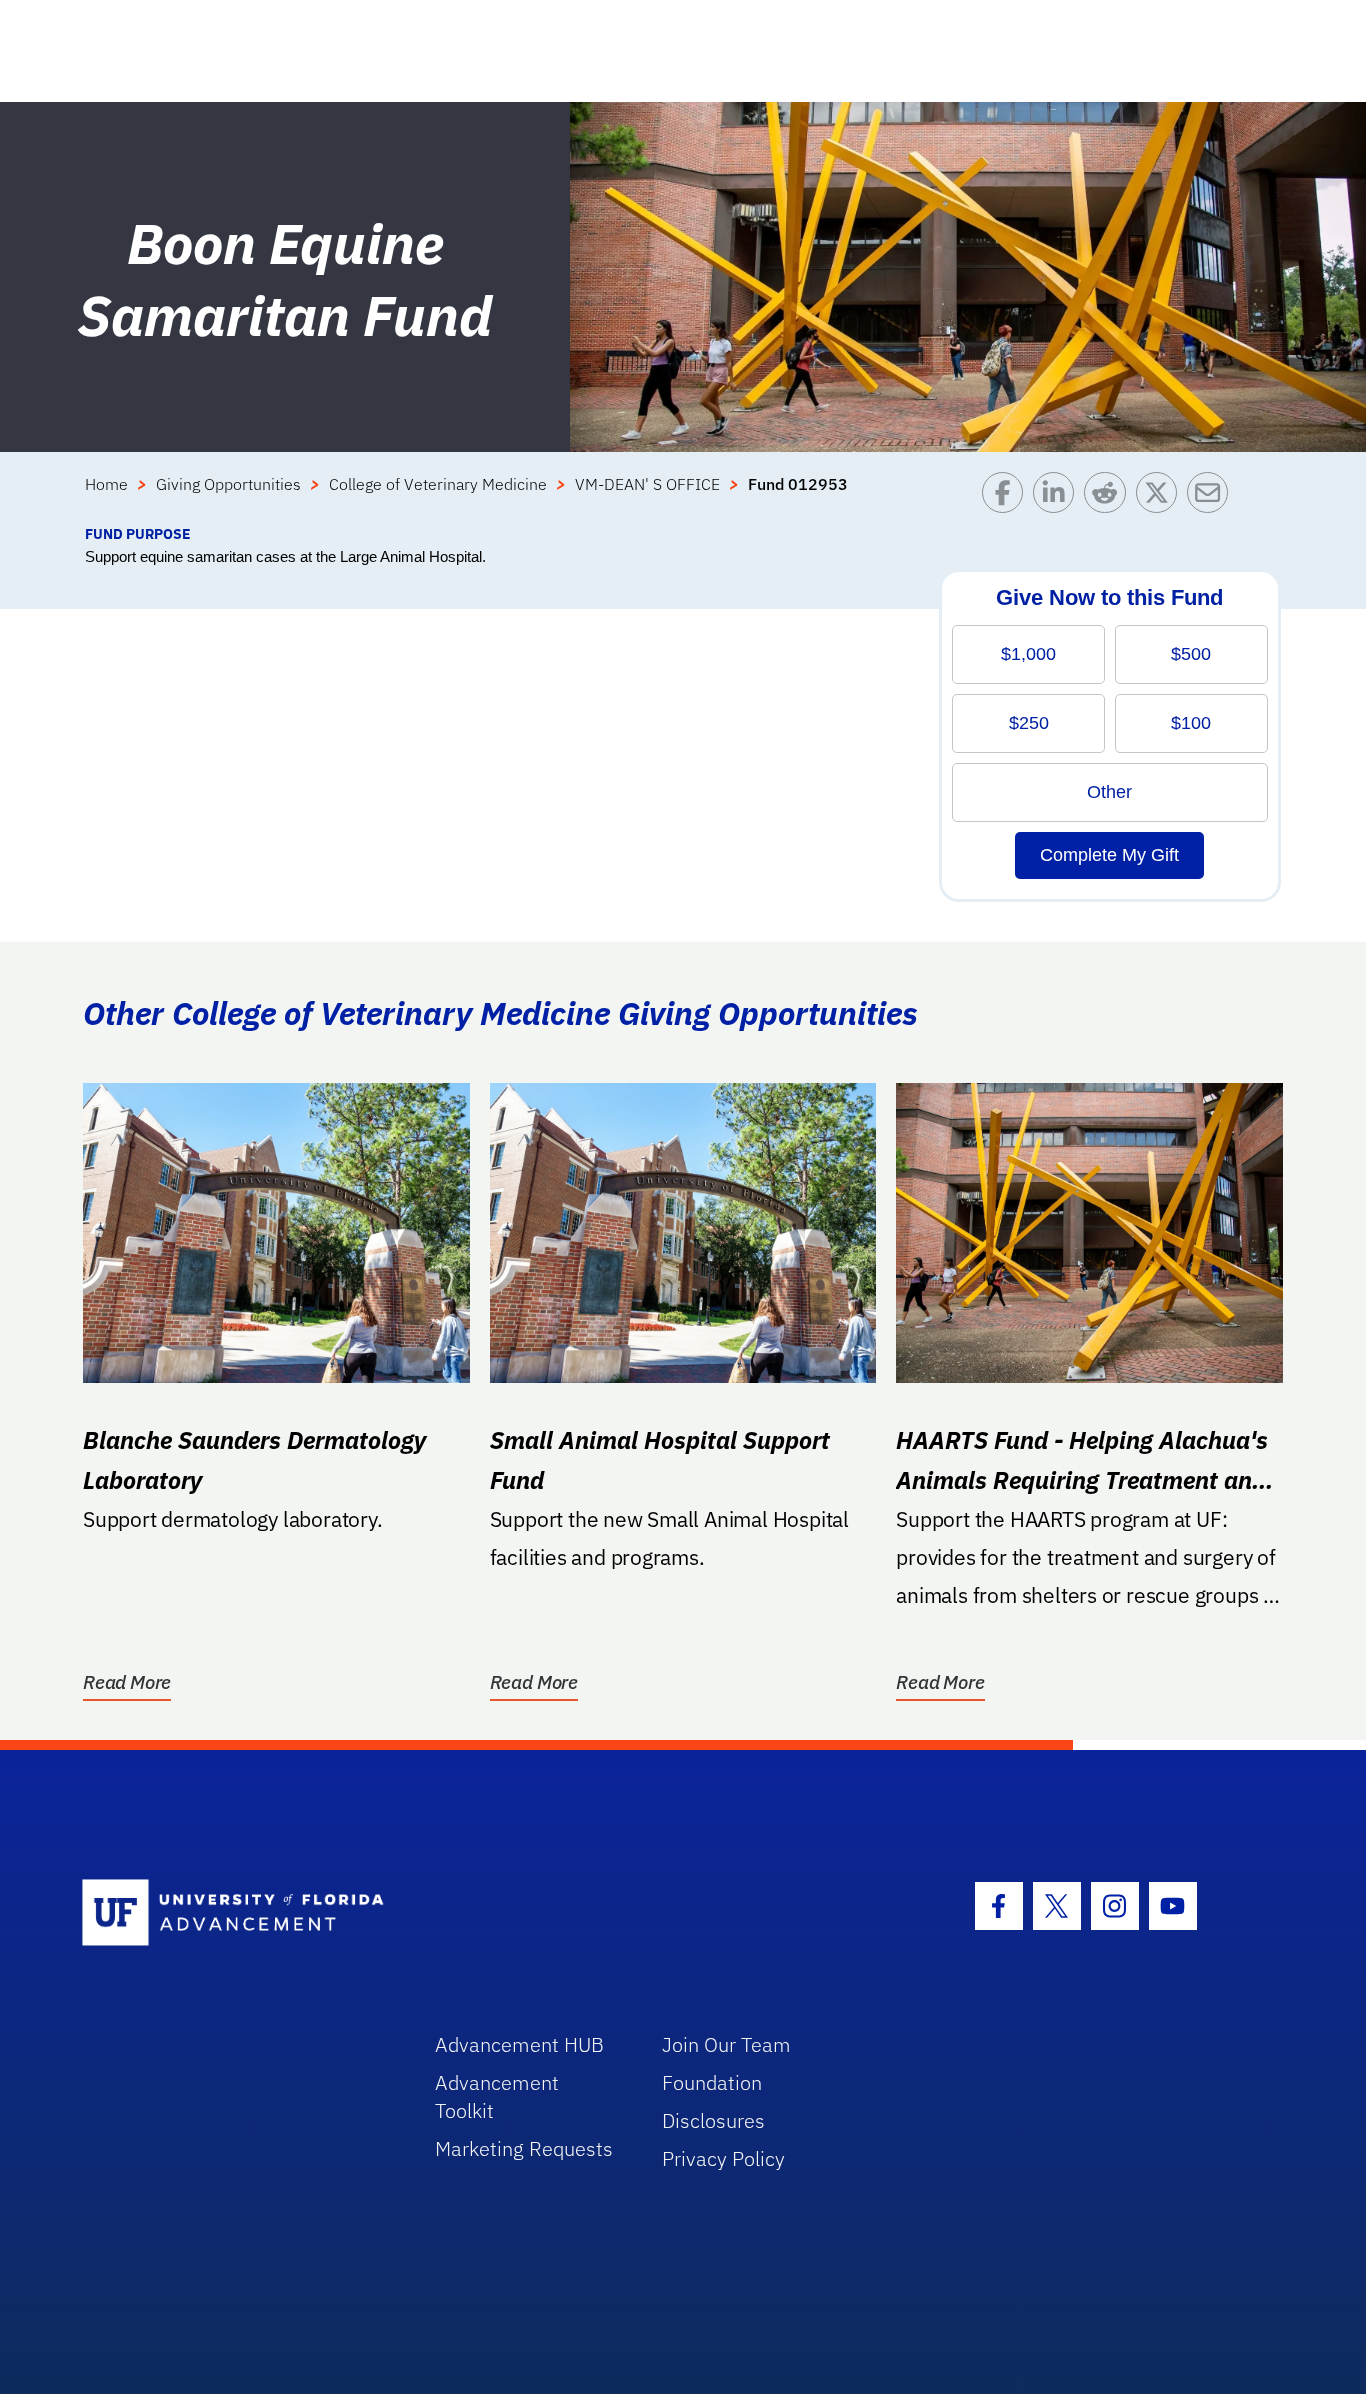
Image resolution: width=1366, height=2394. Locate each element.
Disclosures (713, 2120)
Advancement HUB (519, 2044)
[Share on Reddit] (1109, 497)
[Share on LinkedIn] (1058, 497)
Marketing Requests (524, 2148)
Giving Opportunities (228, 484)
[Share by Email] (1212, 497)
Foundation (712, 2082)
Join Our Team (726, 2044)
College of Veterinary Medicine (438, 484)
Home (106, 484)
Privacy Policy (723, 2158)
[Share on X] (1161, 497)
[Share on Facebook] (1007, 497)
